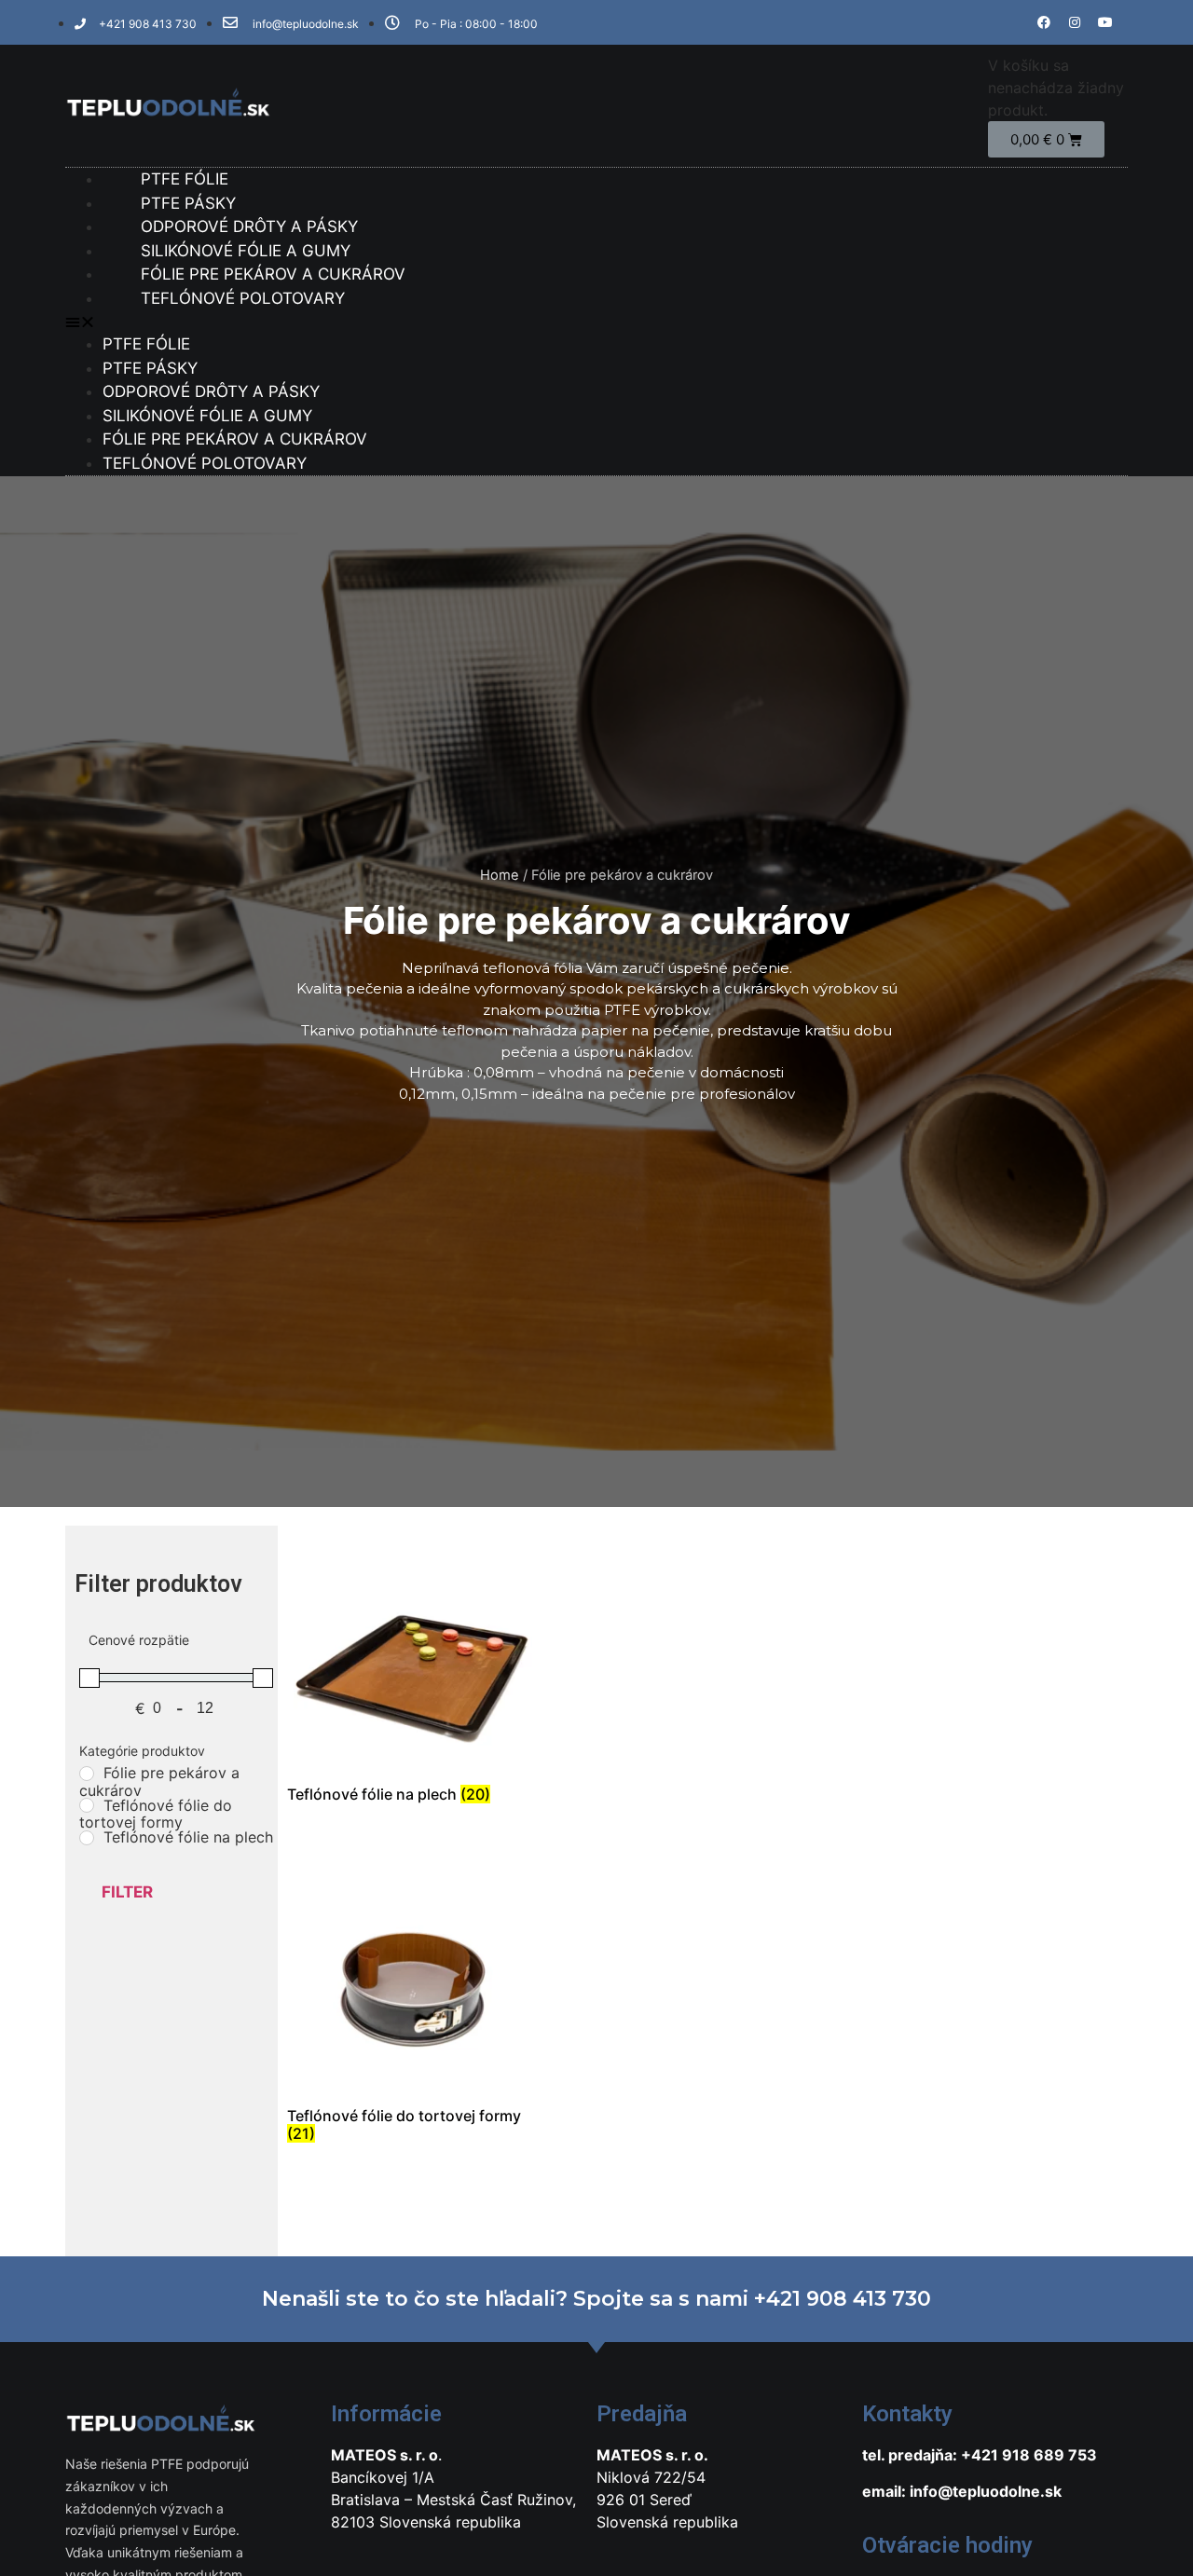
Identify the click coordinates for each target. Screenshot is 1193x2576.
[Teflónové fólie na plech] (87, 1838)
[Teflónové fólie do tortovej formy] (87, 1805)
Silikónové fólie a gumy (207, 416)
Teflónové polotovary (243, 298)
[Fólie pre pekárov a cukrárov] (87, 1774)
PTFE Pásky (150, 368)
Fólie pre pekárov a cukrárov (235, 439)
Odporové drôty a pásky (211, 391)
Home (500, 875)
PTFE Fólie (146, 344)
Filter (127, 1892)
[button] (596, 322)
